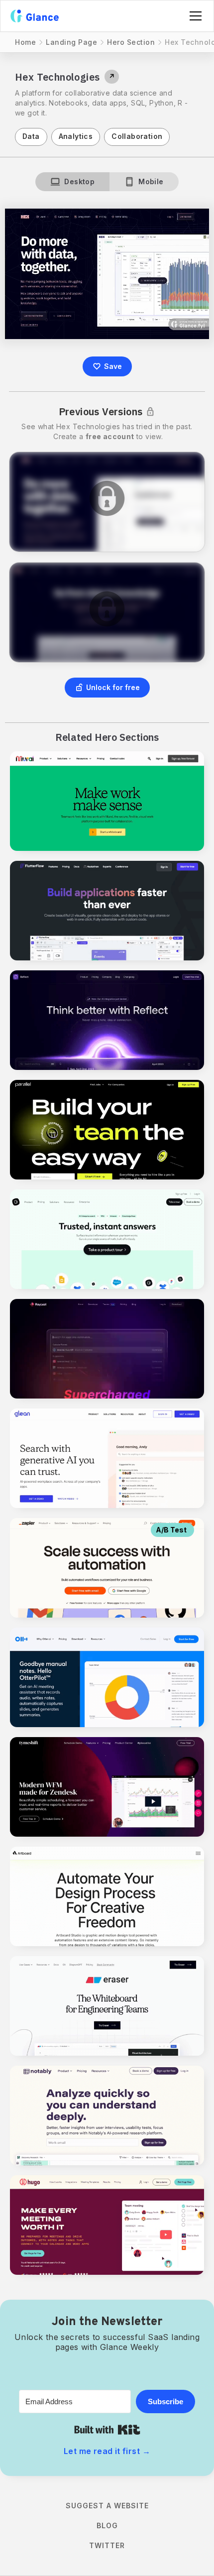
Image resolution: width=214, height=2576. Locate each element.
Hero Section (131, 42)
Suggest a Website (107, 2506)
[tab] (72, 182)
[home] (35, 16)
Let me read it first (107, 2451)
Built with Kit (107, 2430)
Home (25, 42)
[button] (194, 16)
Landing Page (71, 42)
